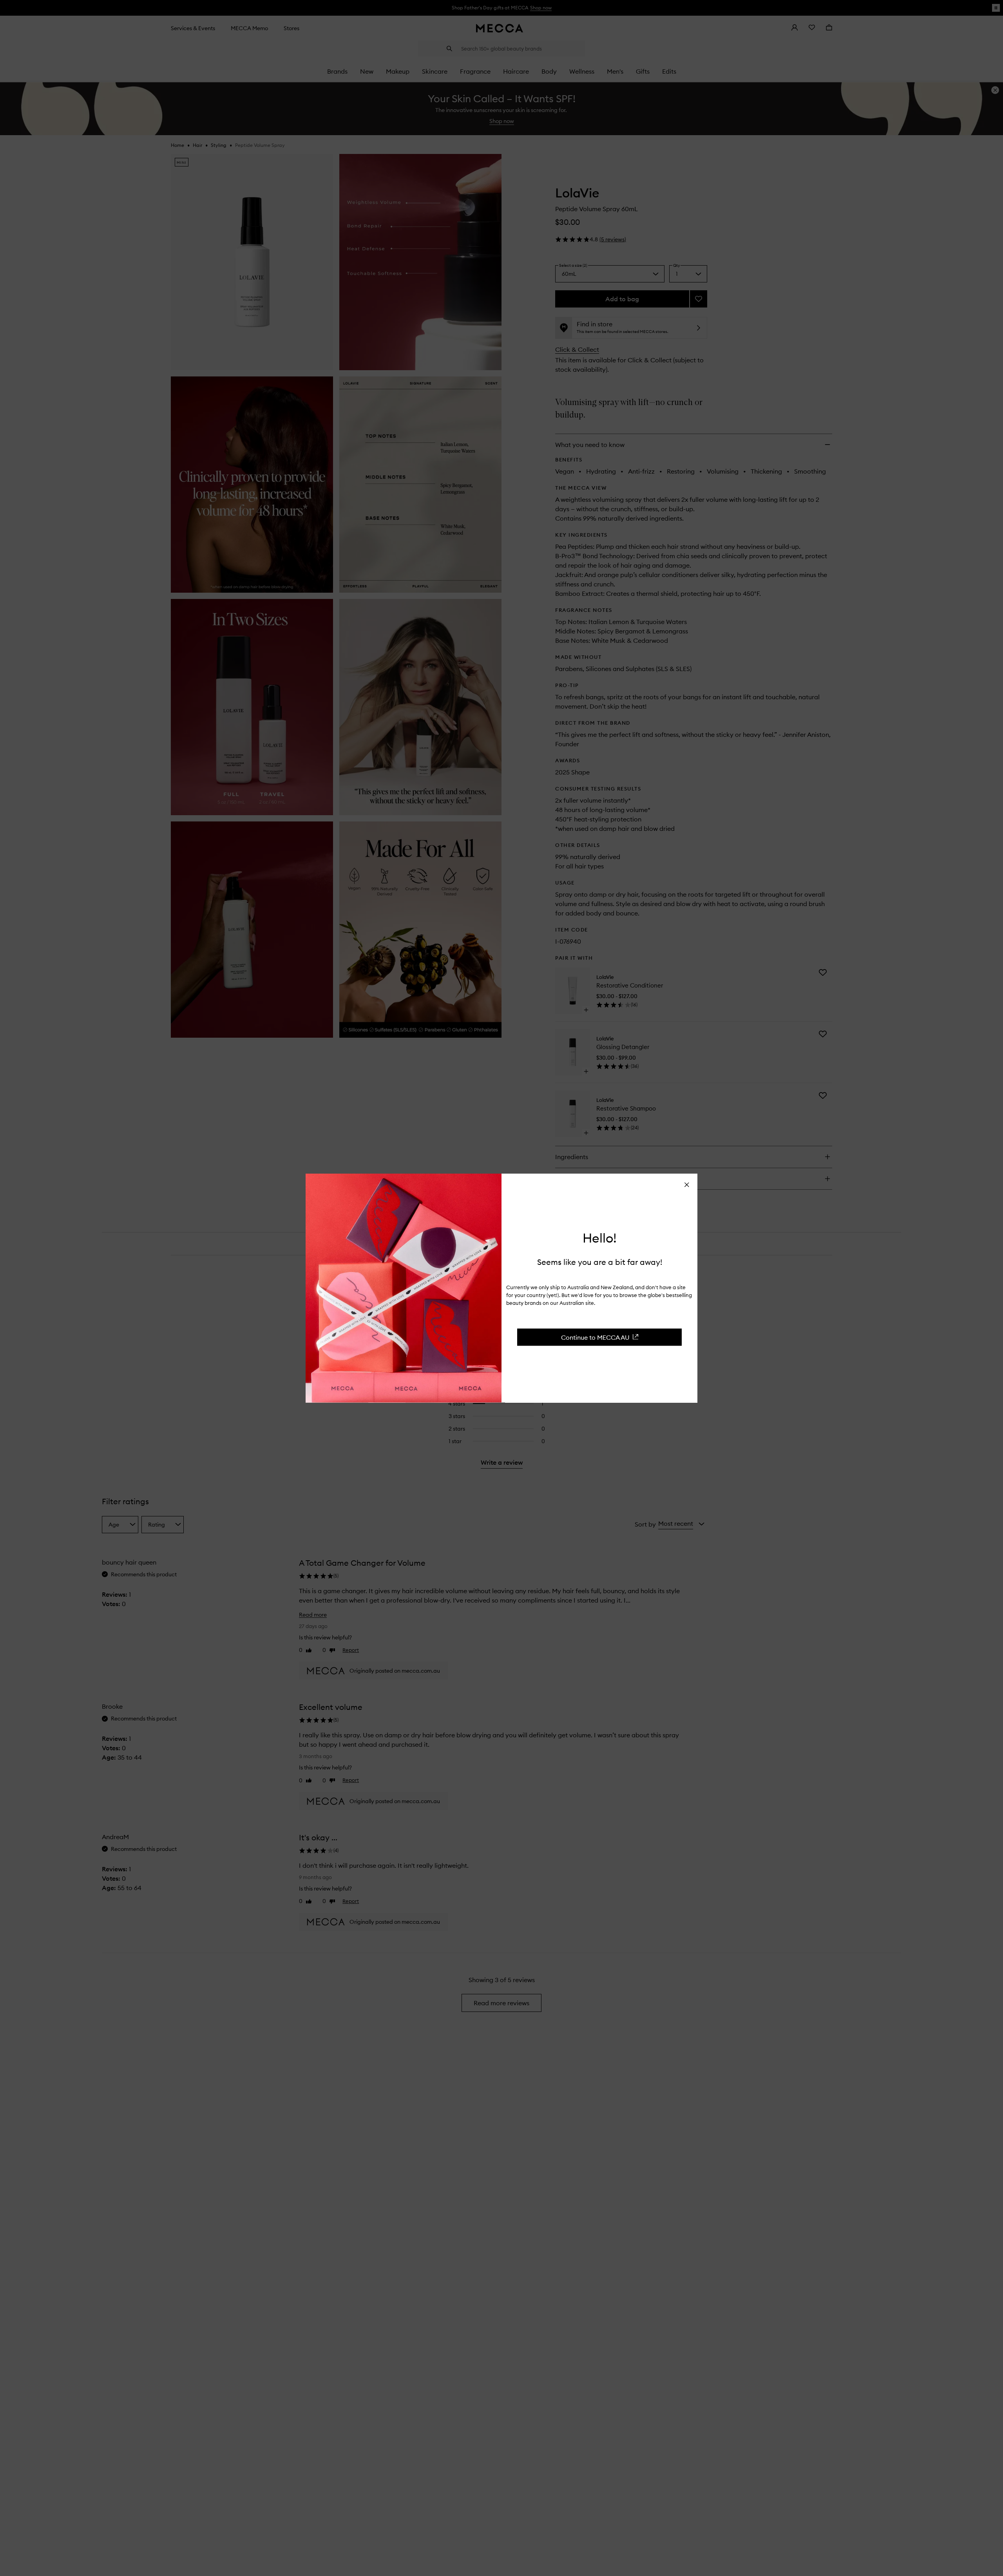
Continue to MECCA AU (595, 1337)
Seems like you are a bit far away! (600, 1262)
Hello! (600, 1238)
